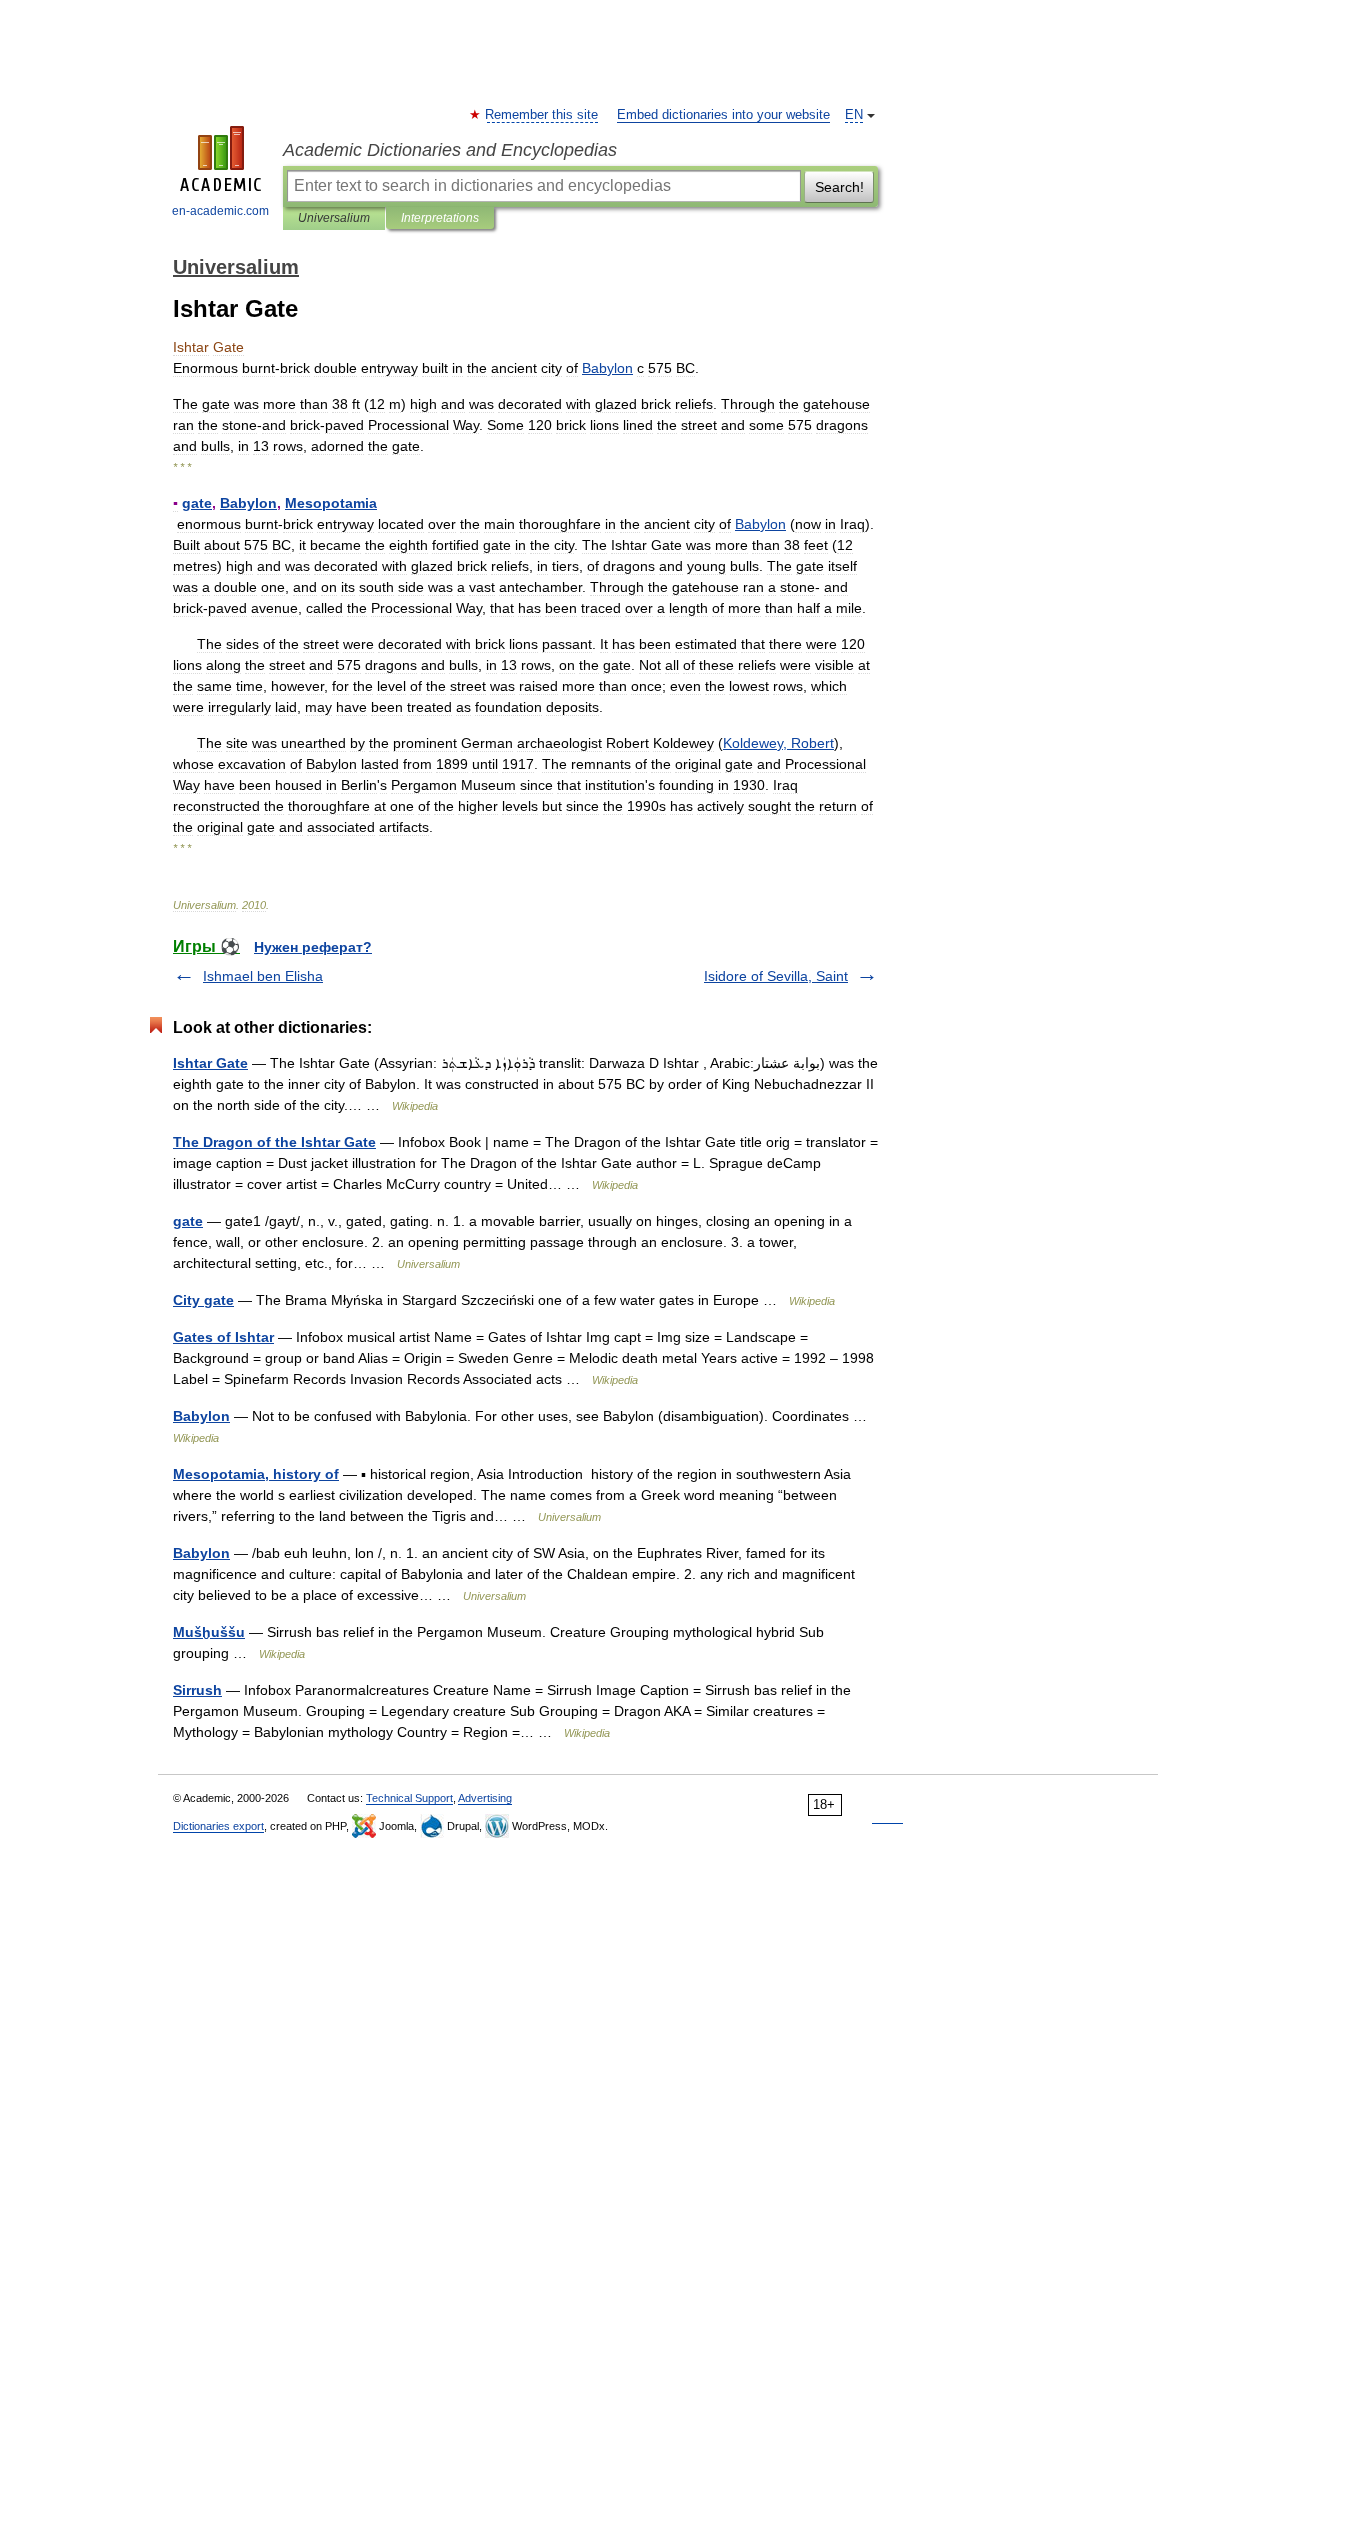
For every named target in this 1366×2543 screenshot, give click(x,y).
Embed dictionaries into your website (723, 115)
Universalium (334, 218)
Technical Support (409, 1798)
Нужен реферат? (313, 947)
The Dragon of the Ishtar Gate (274, 1142)
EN (854, 115)
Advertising (485, 1798)
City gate (203, 1300)
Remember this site (542, 115)
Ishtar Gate (210, 1063)
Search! (839, 187)
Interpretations (440, 218)
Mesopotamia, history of (256, 1474)
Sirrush (197, 1690)
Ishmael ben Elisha (263, 976)
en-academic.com (220, 211)
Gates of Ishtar (223, 1337)
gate (188, 1221)
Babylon (201, 1416)
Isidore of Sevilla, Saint (776, 976)
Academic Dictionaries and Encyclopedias (450, 150)
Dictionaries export (218, 1826)
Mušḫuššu (209, 1632)
